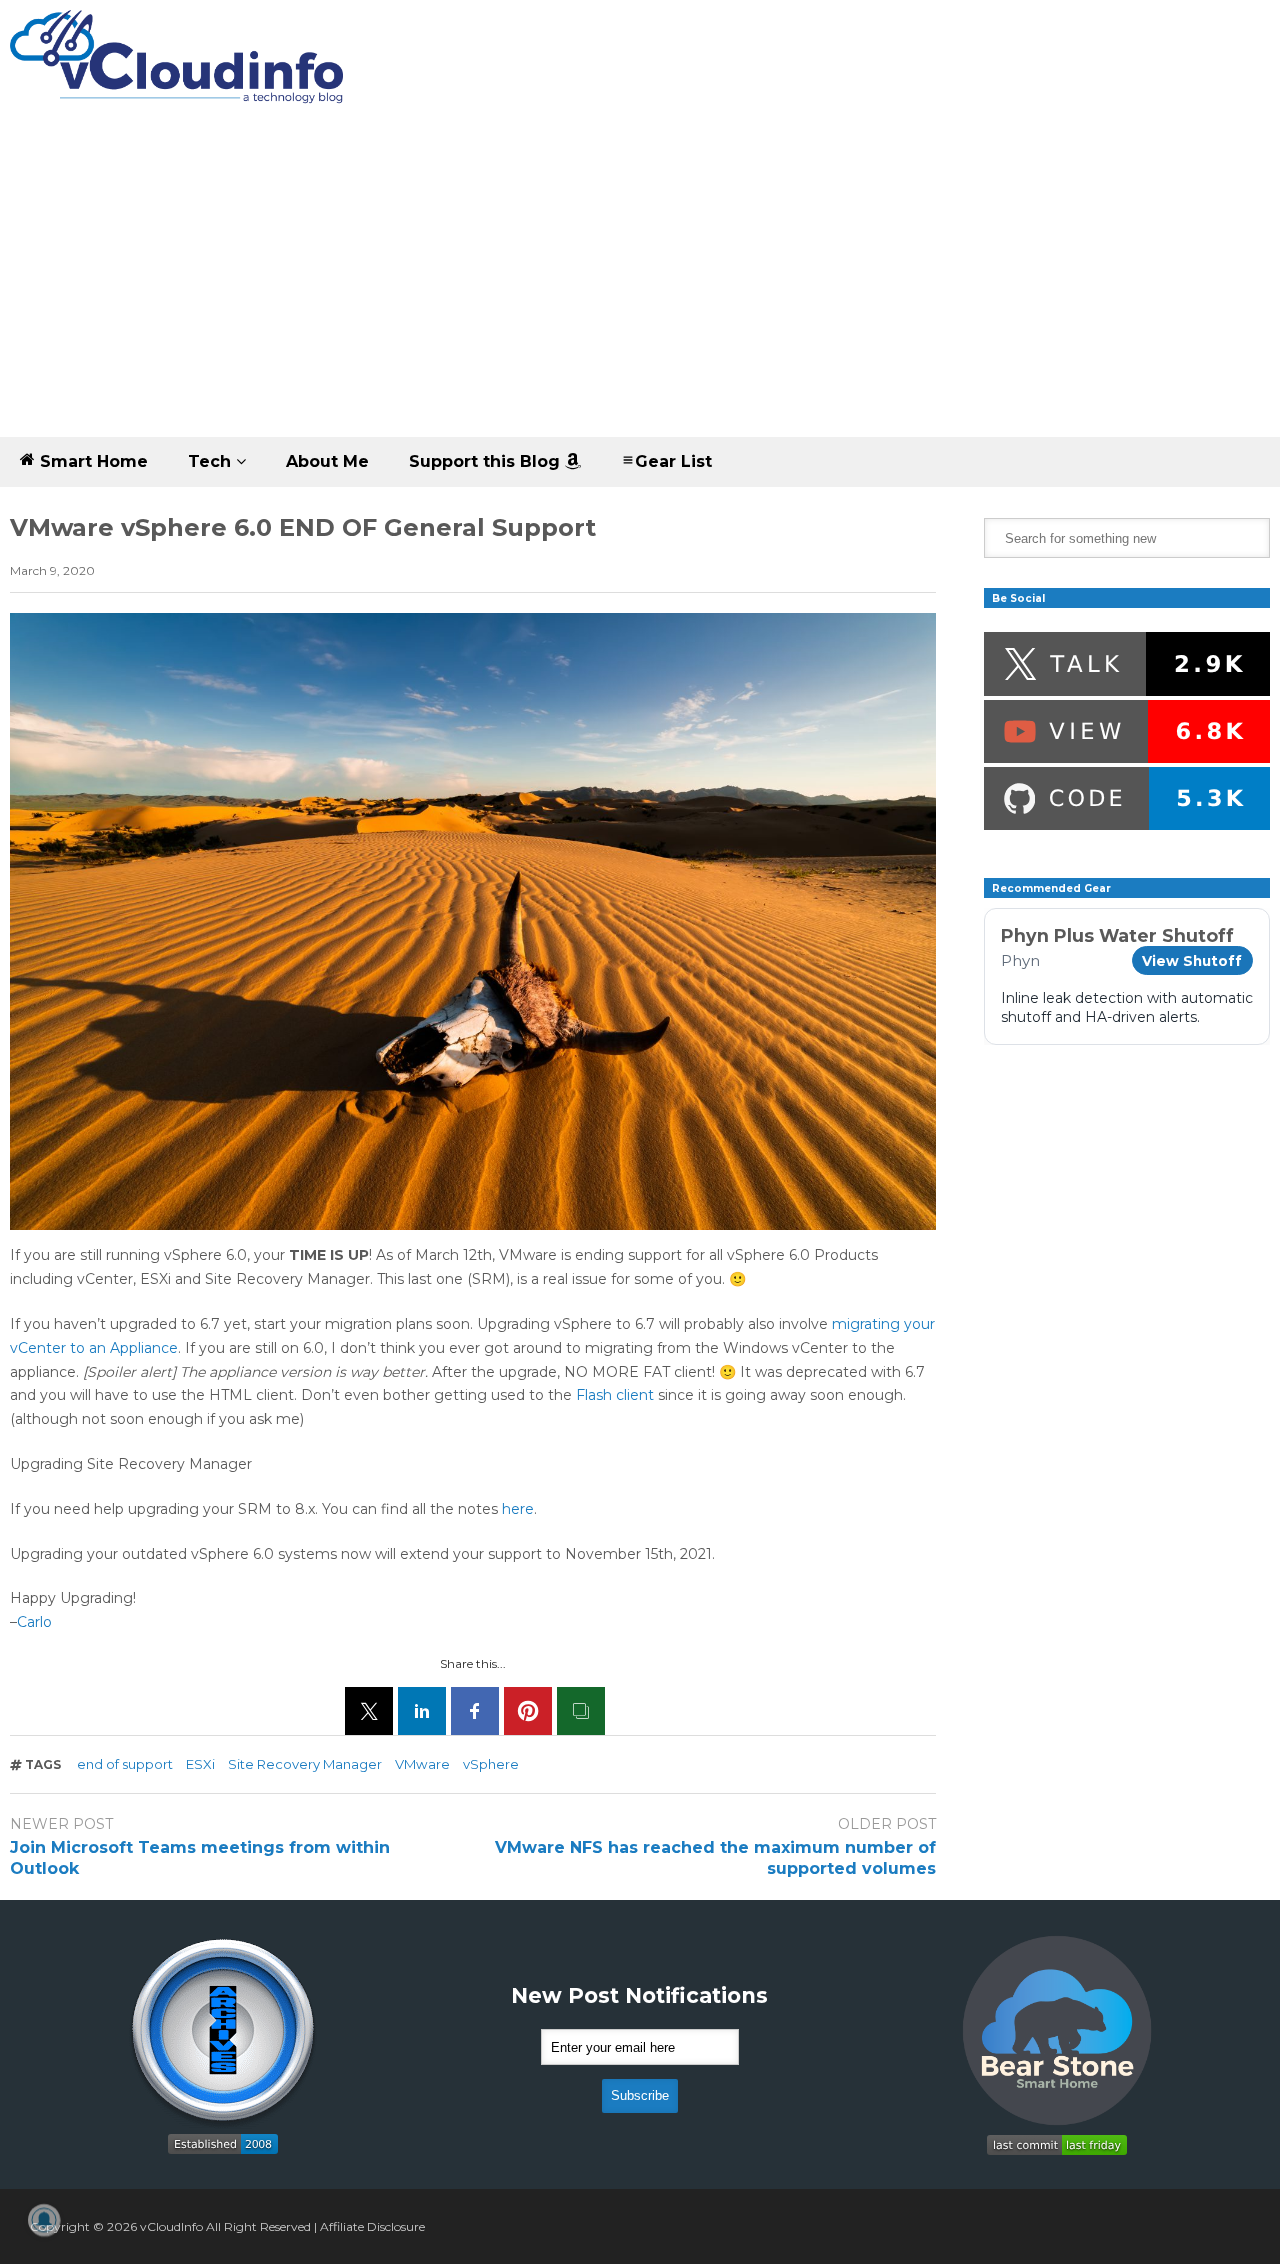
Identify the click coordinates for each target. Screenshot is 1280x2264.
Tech (212, 461)
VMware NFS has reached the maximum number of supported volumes (715, 1858)
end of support (125, 1764)
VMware (422, 1764)
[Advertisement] (640, 287)
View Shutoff (1192, 961)
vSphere (491, 1764)
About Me (327, 461)
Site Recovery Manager (305, 1764)
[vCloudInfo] (180, 73)
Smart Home (91, 461)
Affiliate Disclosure (372, 2226)
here (518, 1509)
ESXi (200, 1764)
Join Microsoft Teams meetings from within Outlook (200, 1858)
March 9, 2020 (52, 570)
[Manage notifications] (44, 2220)
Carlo (34, 1622)
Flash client (615, 1395)
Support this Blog (487, 461)
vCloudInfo (171, 2226)
